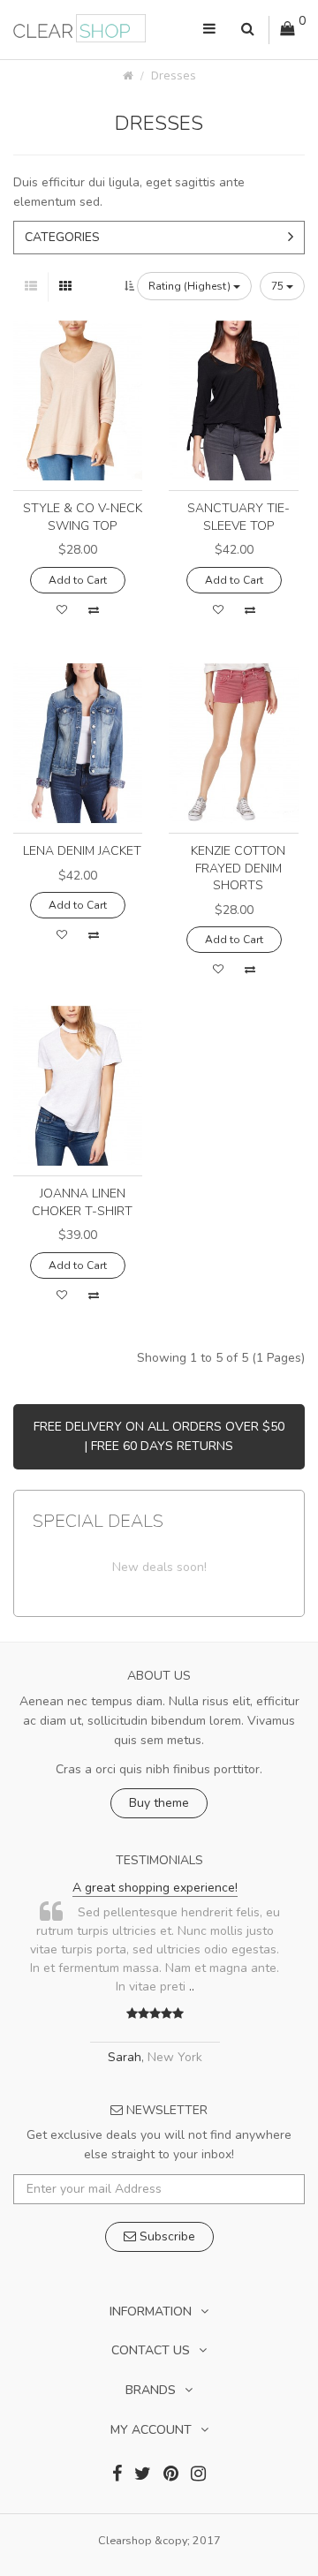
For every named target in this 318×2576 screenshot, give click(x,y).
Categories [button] (62, 237)
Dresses (174, 76)
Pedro (267, 2039)
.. (34, 1987)
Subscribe (166, 2236)
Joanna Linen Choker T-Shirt (82, 1202)
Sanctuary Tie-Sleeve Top (238, 517)
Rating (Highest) (191, 286)
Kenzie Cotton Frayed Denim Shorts (238, 868)
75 (279, 286)
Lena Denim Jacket (82, 851)
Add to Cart (78, 580)
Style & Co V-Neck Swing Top (83, 517)
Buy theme (159, 1803)
